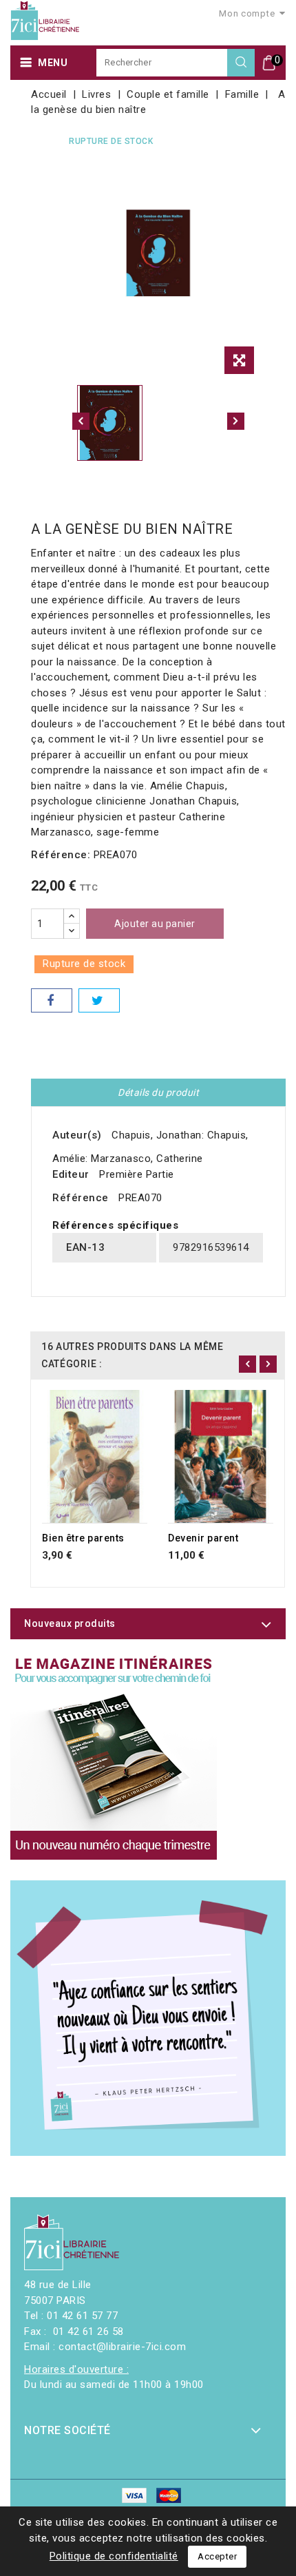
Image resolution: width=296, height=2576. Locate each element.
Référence (81, 1198)
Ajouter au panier (155, 924)
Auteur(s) (77, 1135)
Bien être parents (83, 1538)
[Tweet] (99, 1000)
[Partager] (52, 1000)
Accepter (217, 2556)
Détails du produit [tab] (158, 1092)
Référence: (61, 855)
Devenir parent (203, 1538)
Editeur (71, 1174)
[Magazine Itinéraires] (114, 1756)
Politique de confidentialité (114, 2556)
